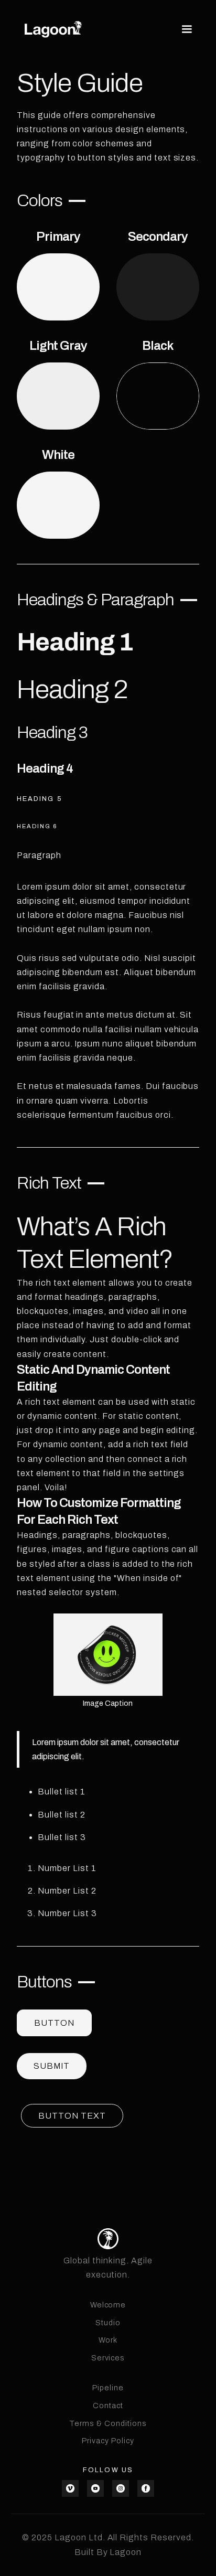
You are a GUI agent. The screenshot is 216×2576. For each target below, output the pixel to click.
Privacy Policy (108, 2441)
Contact (108, 2406)
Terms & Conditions (108, 2423)
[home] (53, 29)
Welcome (108, 2305)
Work (108, 2340)
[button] (185, 29)
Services (108, 2358)
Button (54, 2023)
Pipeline (108, 2388)
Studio (108, 2323)
